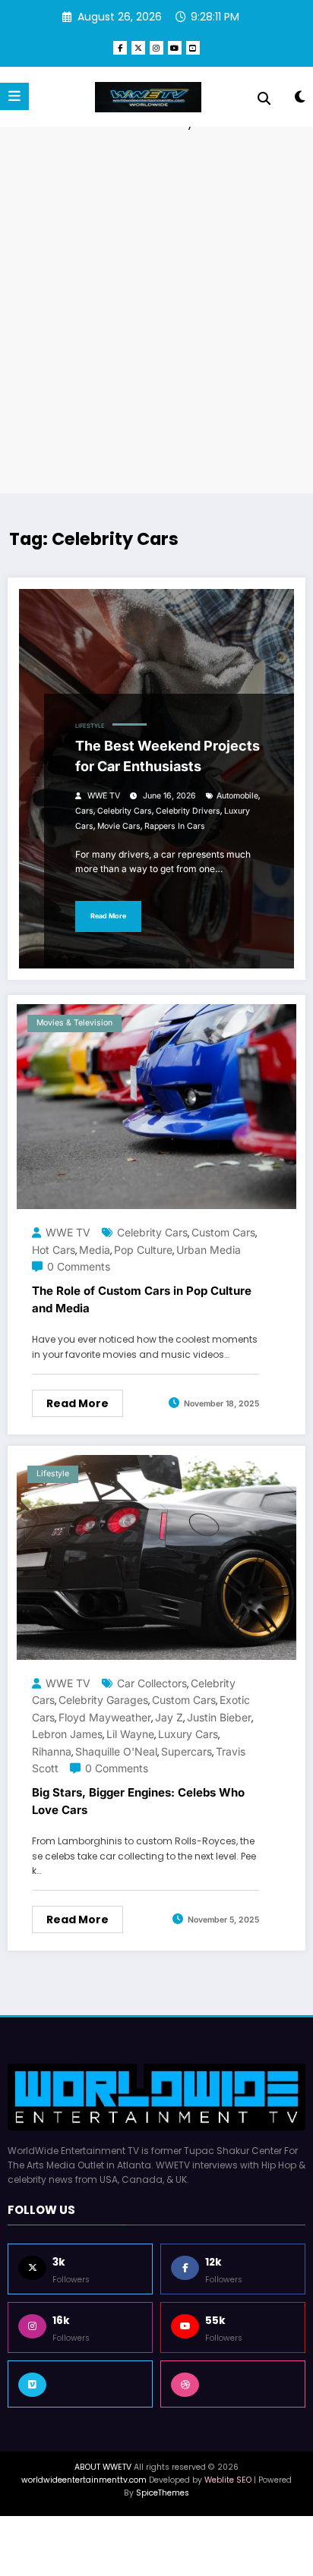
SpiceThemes (163, 2493)
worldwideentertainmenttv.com (84, 2480)
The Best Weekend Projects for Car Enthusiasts (168, 756)
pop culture (143, 1250)
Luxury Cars (188, 1734)
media (95, 1250)
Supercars (187, 1751)
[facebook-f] (120, 48)
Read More (108, 916)
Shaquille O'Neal (116, 1751)
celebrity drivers (188, 811)
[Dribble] (233, 2384)
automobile (237, 796)
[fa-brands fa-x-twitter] (138, 48)
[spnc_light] (300, 100)
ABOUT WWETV (103, 2467)
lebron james (67, 1734)
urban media (209, 1250)
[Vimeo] (80, 2384)
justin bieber (219, 1717)
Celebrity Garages (103, 1700)
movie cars (119, 826)
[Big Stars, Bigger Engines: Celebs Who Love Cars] (156, 1556)
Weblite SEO (228, 2480)
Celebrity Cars (125, 811)
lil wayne (130, 1734)
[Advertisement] (156, 310)
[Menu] (14, 96)
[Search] (264, 99)
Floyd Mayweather (105, 1717)
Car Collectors (152, 1683)
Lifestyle (90, 726)
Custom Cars (223, 1232)
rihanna (52, 1751)
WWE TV (104, 796)
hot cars (54, 1250)
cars (84, 811)
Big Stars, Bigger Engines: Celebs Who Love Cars (138, 1801)
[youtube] (175, 48)
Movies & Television (74, 1023)
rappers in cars (175, 826)
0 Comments (79, 1266)
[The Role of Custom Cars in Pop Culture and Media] (156, 1105)
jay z (169, 1717)
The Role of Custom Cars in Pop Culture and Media (142, 1299)
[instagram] (156, 48)
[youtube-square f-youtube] (193, 48)
